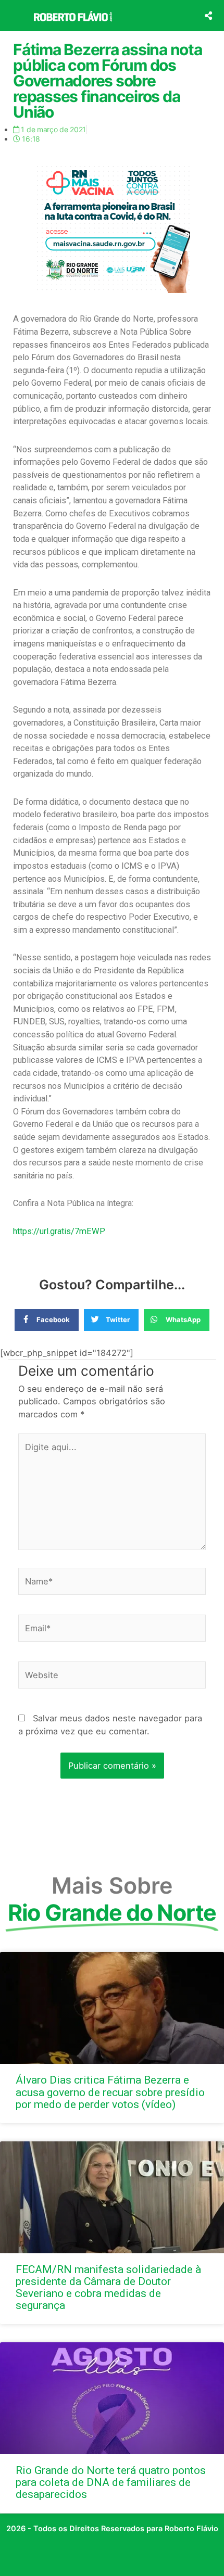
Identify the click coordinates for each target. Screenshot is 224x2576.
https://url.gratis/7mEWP (59, 1231)
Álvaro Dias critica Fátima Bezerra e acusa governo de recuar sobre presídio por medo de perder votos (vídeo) (110, 2092)
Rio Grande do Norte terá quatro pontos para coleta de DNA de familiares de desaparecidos (111, 2482)
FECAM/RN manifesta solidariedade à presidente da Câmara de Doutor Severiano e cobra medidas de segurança (108, 2287)
